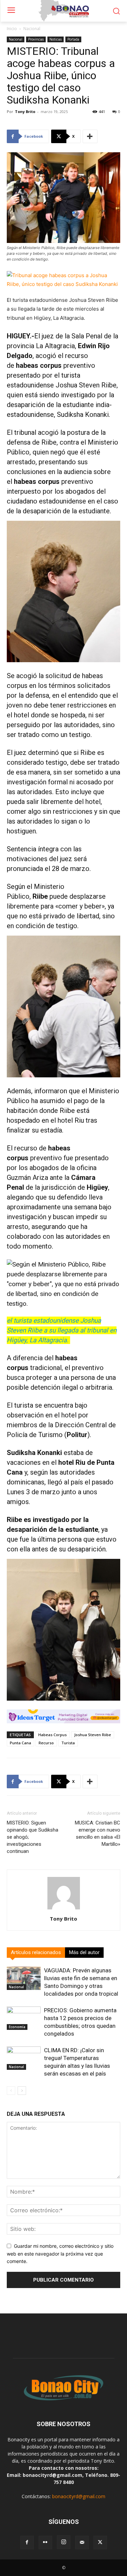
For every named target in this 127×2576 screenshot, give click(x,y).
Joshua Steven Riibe (86, 385)
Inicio (12, 29)
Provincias (36, 39)
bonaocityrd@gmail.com (79, 2496)
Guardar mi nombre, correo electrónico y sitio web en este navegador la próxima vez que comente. (60, 2254)
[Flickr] (45, 2543)
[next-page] (22, 2091)
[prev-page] (11, 2091)
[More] (90, 136)
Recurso (46, 1743)
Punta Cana (20, 1743)
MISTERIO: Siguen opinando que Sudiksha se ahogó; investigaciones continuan (33, 1837)
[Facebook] (27, 2543)
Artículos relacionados (36, 1952)
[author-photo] (64, 1909)
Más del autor (84, 1952)
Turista (68, 1743)
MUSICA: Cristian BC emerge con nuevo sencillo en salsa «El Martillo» (98, 1833)
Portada (73, 39)
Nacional (32, 29)
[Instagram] (64, 2542)
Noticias (56, 39)
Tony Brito (25, 111)
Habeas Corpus (52, 1735)
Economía (17, 2027)
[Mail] (82, 2543)
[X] (100, 2543)
